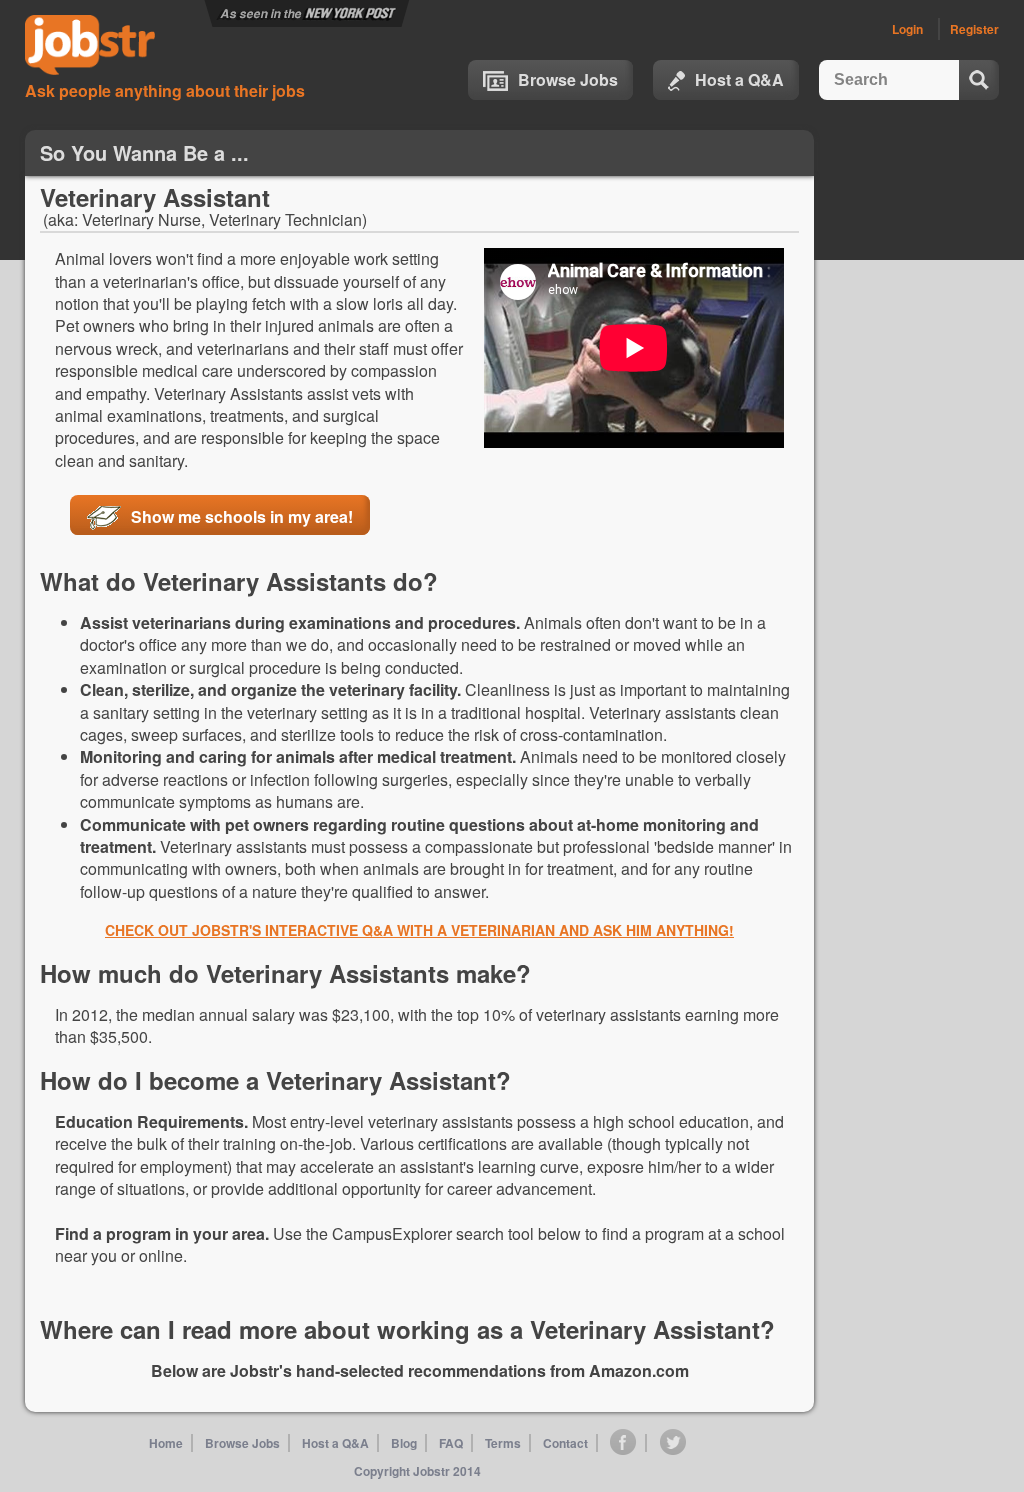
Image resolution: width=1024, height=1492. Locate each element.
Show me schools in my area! (242, 516)
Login (907, 29)
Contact (565, 1443)
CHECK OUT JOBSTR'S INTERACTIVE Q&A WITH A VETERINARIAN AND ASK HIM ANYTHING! (419, 930)
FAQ (451, 1443)
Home (166, 1443)
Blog (404, 1443)
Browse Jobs (568, 79)
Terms (503, 1443)
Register (974, 29)
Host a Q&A (739, 79)
